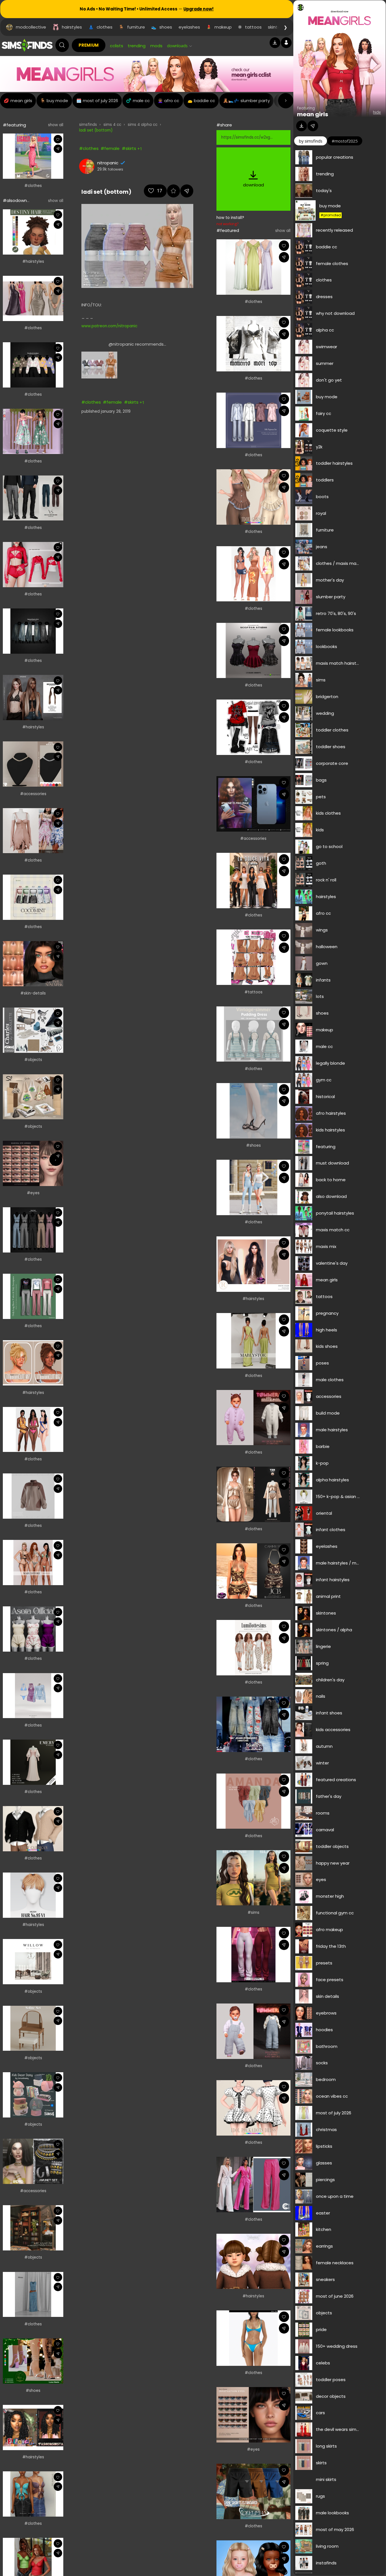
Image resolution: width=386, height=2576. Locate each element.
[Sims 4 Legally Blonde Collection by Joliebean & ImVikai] (33, 156)
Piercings (325, 2180)
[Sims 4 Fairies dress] (33, 831)
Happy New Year (333, 1863)
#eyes (33, 1193)
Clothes (324, 280)
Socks (322, 2063)
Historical (325, 1097)
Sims (321, 680)
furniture (136, 27)
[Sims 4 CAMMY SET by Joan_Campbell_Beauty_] (253, 1571)
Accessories (329, 1396)
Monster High (330, 1896)
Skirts (321, 2463)
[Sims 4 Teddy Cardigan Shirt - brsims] (33, 1829)
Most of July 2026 (334, 2113)
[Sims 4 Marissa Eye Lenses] (33, 1163)
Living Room (327, 2546)
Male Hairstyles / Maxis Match (338, 1563)
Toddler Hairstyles (334, 463)
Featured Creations (336, 1780)
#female (110, 148)
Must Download (332, 1163)
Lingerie (323, 1646)
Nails (321, 1696)
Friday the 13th (331, 1946)
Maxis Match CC (333, 1230)
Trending (137, 46)
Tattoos (324, 1296)
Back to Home (331, 1180)
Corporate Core (332, 763)
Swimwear (327, 347)
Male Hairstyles (332, 1430)
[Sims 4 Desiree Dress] (33, 298)
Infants (323, 980)
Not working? (227, 224)
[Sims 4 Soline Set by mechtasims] (33, 2028)
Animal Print (328, 1596)
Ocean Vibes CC (332, 2096)
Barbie (323, 1446)
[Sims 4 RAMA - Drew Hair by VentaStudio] (253, 1264)
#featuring (14, 125)
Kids (320, 830)
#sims (253, 1913)
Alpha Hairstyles (332, 1480)
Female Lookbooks (335, 630)
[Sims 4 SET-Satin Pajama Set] (253, 1494)
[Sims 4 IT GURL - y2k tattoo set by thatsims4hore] (253, 957)
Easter (323, 2213)
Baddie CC (327, 247)
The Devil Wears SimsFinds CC (338, 2429)
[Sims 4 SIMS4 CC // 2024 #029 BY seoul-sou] (33, 2295)
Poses (322, 1363)
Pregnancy (327, 1313)
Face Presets (330, 1980)
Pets (321, 797)
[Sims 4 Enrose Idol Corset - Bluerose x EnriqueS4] (253, 497)
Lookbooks (327, 646)
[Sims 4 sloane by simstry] (253, 1878)
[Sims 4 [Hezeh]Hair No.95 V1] (33, 1895)
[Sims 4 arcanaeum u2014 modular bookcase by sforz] (33, 2228)
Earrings (324, 2246)
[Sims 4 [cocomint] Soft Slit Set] (33, 897)
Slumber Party (331, 597)
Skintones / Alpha (334, 1630)
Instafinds (326, 2563)
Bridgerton (327, 697)
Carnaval (325, 1830)
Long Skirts (326, 2446)
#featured (228, 230)
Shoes (322, 1013)
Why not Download (335, 313)
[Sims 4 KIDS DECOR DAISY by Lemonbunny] (33, 2095)
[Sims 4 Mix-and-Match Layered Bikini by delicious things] (253, 2338)
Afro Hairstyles (331, 1113)
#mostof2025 (345, 141)
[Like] (58, 139)
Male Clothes (330, 1380)
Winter (322, 1763)
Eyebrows (326, 2013)
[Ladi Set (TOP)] (99, 365)
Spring (322, 1663)
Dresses (324, 297)
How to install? (230, 218)
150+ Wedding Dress (337, 2346)
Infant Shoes (329, 1713)
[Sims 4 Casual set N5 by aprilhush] (33, 1496)
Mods (156, 46)
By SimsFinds (311, 141)
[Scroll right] (286, 101)
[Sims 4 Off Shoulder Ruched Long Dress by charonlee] (253, 267)
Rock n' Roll (326, 880)
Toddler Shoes (331, 747)
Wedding (325, 713)
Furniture (325, 530)
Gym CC (324, 1080)
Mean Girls (313, 114)
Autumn (324, 1746)
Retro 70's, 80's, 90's (336, 613)
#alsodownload (19, 200)
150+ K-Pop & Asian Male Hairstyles (338, 1496)
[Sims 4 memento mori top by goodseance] (253, 344)
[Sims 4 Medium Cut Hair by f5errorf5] (33, 1363)
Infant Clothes (331, 1530)
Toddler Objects (332, 1846)
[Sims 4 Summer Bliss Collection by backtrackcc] (33, 1430)
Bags (321, 780)
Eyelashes (327, 1546)
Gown (322, 963)
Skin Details (328, 1996)
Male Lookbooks (332, 2513)
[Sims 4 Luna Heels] (33, 2361)
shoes (166, 27)
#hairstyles (33, 262)
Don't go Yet (329, 380)
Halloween (327, 947)
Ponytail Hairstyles (335, 1213)
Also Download (331, 1196)
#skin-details (33, 993)
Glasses (324, 2163)
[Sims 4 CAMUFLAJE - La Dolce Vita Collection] (253, 881)
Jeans (322, 547)
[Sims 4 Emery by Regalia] (33, 1762)
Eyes (321, 1879)
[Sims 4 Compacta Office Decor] (33, 1097)
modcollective (31, 27)
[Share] (58, 149)
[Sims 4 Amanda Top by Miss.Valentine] (253, 1801)
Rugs (320, 2496)
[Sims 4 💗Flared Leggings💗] (253, 1955)
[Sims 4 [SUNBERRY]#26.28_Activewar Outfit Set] (253, 1187)
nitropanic (108, 163)
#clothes (33, 186)
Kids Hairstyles (330, 1130)
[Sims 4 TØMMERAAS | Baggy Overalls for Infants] (253, 2031)
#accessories (33, 794)
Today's (324, 191)
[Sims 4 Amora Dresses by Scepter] (253, 651)
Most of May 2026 (335, 2529)
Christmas (326, 2130)
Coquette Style (332, 430)
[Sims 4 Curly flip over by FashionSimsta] (33, 2427)
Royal (321, 513)
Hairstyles (326, 897)
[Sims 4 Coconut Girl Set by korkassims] (253, 574)
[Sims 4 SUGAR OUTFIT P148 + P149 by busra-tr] (33, 565)
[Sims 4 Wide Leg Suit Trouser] (253, 2185)
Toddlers (325, 480)
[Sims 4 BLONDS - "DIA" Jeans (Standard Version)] (253, 1724)
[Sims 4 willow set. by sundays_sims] (33, 1962)
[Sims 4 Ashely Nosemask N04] (33, 964)
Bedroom (326, 2079)
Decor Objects (331, 2396)
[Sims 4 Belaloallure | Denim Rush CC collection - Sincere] (33, 2494)
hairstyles (72, 27)
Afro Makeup (329, 1930)
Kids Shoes (327, 1346)
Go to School (329, 846)
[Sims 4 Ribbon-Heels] (253, 1111)
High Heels (327, 1330)
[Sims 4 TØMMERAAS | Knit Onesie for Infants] (253, 1418)
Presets (324, 1963)
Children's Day (330, 1680)
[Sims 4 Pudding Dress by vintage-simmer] (253, 1034)
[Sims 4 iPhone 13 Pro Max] (253, 804)
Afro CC (323, 913)
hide (377, 112)
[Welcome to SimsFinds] (27, 45)
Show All (56, 125)
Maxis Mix (326, 1246)
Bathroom (327, 2046)
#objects (33, 1060)
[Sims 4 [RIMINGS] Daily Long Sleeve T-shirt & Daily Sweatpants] (33, 1296)
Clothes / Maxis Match (338, 563)
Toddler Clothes (332, 730)
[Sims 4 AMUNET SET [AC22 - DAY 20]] (33, 2161)
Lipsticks (324, 2146)
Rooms (323, 1813)
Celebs (323, 2363)
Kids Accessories (333, 1730)
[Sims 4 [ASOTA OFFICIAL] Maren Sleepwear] (33, 1629)
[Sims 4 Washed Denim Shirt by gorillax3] (33, 631)
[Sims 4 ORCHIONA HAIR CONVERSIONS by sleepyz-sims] (33, 232)
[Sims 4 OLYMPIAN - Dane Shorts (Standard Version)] (253, 2491)
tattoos (253, 27)
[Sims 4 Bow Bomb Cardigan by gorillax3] (33, 365)
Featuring (326, 1147)
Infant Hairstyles (333, 1580)
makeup (223, 27)
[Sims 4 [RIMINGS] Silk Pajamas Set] (253, 420)
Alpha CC (325, 330)
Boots (322, 497)
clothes (105, 27)
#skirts (129, 148)
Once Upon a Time (335, 2196)
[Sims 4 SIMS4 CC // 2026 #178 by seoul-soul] (33, 1696)
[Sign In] (286, 43)
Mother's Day (330, 580)
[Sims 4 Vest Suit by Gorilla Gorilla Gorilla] (33, 1230)
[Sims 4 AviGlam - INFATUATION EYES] (253, 2415)
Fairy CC (324, 413)
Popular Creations (335, 157)
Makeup (325, 1030)
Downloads (177, 46)
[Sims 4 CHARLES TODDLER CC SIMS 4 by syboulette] (33, 1030)
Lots (320, 996)
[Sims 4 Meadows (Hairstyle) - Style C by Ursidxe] (33, 698)
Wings (322, 930)
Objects (324, 2313)
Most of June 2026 (335, 2296)
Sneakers (325, 2279)
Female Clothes (332, 263)
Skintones (326, 1613)
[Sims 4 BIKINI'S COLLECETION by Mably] (33, 1563)
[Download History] (275, 43)
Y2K (319, 447)
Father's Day (329, 1796)
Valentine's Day (332, 1263)
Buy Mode (330, 206)
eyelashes (189, 27)
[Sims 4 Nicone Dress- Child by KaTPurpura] (33, 431)
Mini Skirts (326, 2479)
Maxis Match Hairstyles (338, 663)
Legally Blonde (330, 1063)
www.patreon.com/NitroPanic (109, 326)
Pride (321, 2329)
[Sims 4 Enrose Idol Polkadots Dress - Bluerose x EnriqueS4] (253, 2108)
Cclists (117, 46)
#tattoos (253, 992)
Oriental (324, 1513)
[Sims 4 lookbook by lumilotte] (253, 1648)
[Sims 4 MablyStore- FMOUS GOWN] (253, 1341)
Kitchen (324, 2229)
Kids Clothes (328, 813)
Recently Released (334, 230)
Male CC (324, 1046)
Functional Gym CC (335, 1913)
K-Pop (322, 1463)
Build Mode (328, 1413)
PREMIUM (89, 45)
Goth (321, 863)
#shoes (33, 2391)
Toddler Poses (331, 2380)
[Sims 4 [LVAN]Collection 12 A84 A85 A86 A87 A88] (253, 727)
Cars (320, 2413)
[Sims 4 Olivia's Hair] (253, 2261)
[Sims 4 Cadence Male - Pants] (33, 498)
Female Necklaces (335, 2263)
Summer (325, 363)
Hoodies (324, 2030)
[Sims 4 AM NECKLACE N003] (33, 764)
